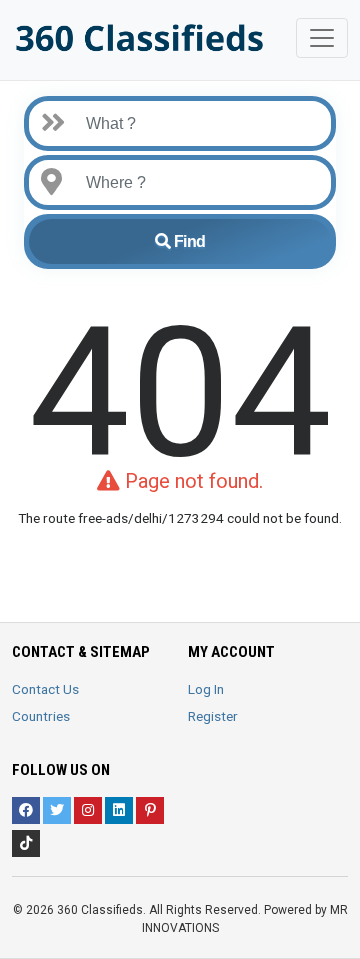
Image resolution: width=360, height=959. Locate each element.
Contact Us (45, 689)
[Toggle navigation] (322, 38)
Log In (206, 689)
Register (213, 716)
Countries (41, 716)
